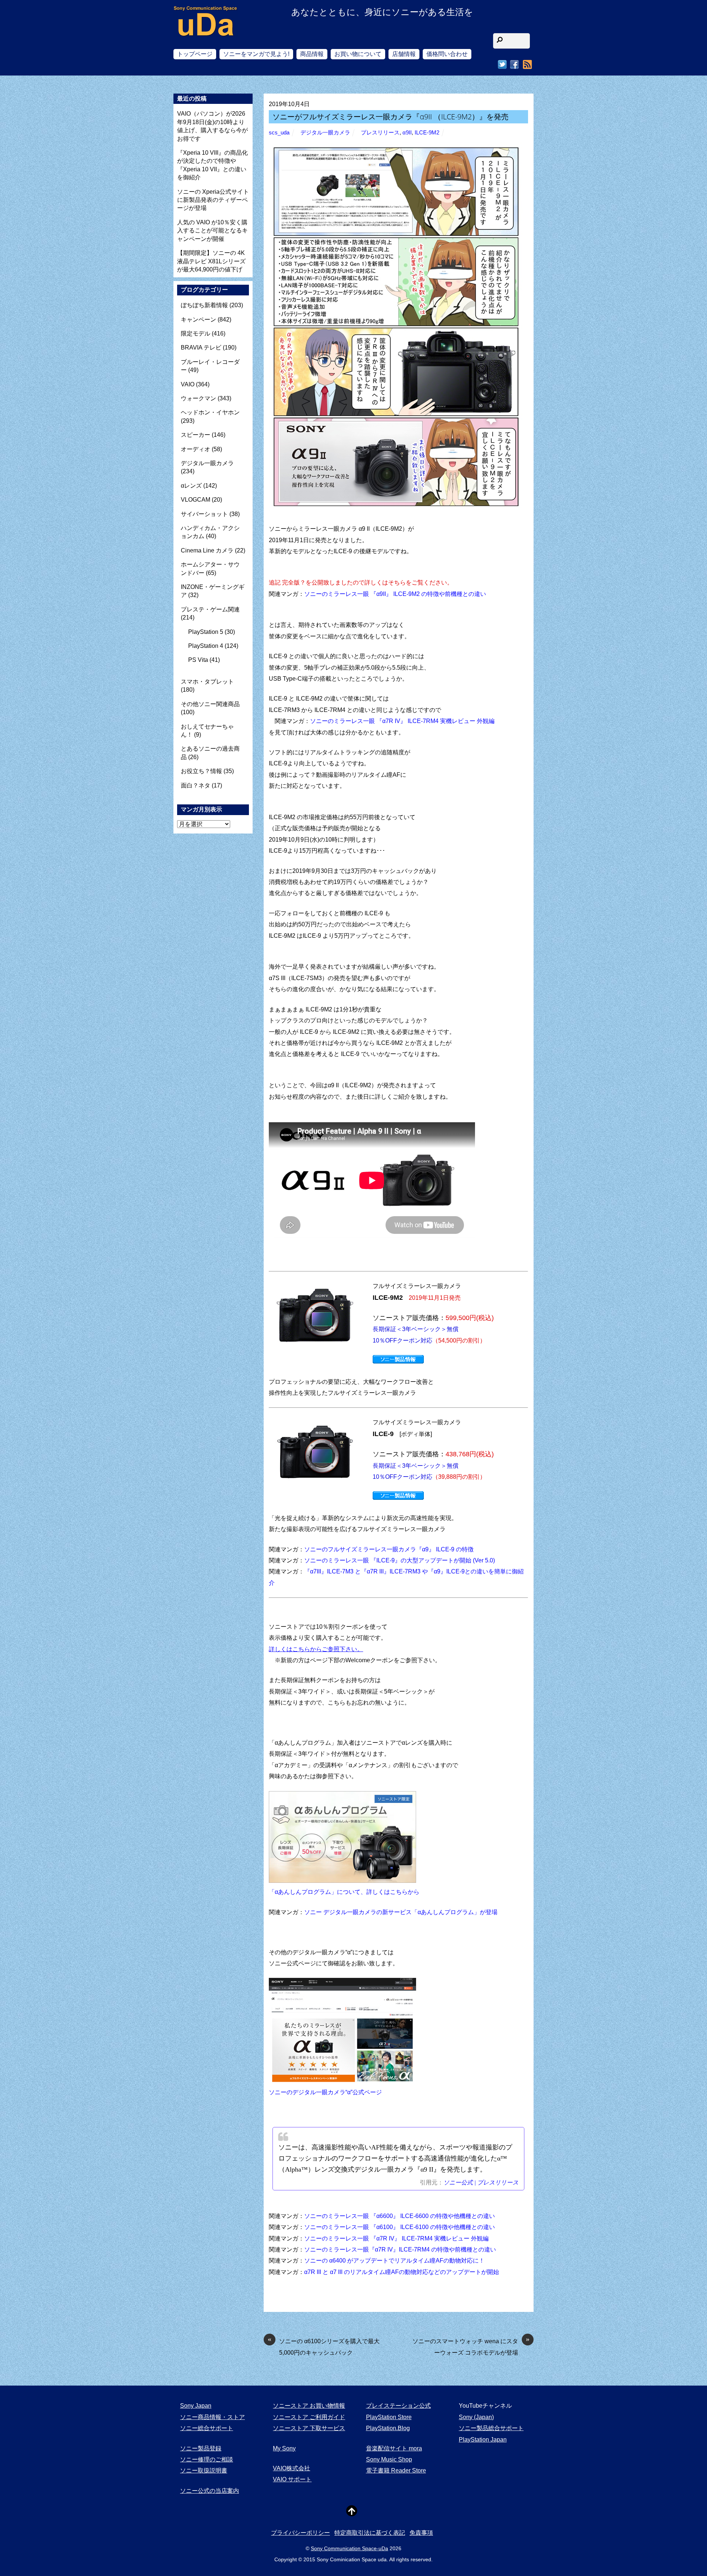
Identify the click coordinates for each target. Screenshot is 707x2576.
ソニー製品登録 (201, 2448)
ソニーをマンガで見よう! (256, 54)
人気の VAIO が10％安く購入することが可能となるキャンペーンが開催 (212, 231)
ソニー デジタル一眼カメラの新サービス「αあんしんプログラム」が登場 (401, 1912)
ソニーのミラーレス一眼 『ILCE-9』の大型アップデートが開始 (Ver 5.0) (400, 1560)
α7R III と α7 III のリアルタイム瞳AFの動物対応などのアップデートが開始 (402, 2272)
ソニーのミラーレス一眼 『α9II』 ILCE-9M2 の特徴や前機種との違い (395, 594)
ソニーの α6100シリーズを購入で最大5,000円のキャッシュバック (324, 2346)
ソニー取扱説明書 (204, 2470)
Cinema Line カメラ (207, 550)
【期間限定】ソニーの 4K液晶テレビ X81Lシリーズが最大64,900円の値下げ (211, 261)
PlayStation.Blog (388, 2428)
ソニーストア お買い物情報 (309, 2406)
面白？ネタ (196, 785)
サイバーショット (204, 514)
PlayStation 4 (206, 646)
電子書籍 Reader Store (396, 2470)
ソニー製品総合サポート (491, 2428)
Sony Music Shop (389, 2459)
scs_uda (279, 133)
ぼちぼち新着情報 (204, 305)
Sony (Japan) (476, 2417)
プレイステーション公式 (398, 2406)
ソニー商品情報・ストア (212, 2417)
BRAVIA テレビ (201, 348)
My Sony (284, 2448)
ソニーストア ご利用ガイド (309, 2417)
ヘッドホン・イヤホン (210, 412)
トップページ (195, 54)
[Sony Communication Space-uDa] (206, 30)
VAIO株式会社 (291, 2468)
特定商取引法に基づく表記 (370, 2533)
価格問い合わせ (447, 54)
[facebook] (514, 65)
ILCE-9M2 (427, 133)
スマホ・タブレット (207, 682)
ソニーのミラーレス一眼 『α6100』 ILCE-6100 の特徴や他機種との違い (400, 2227)
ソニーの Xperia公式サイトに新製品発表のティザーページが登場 (213, 200)
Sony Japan (196, 2406)
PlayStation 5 (206, 632)
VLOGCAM (196, 500)
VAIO (188, 384)
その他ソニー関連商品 (210, 704)
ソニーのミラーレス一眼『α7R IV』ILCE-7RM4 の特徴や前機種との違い (400, 2249)
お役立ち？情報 (201, 771)
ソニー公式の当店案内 (210, 2491)
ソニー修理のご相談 (207, 2459)
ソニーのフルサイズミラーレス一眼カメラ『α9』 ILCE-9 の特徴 (389, 1549)
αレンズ (191, 486)
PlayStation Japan (483, 2440)
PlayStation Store (389, 2417)
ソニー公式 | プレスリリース (481, 2182)
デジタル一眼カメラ (325, 133)
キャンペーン (198, 320)
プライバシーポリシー (300, 2533)
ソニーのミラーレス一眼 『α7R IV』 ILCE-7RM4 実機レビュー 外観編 (402, 721)
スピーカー (196, 435)
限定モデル (196, 334)
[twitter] (502, 65)
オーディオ (196, 449)
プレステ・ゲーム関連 (210, 609)
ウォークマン (198, 398)
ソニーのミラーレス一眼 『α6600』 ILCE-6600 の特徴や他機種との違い (400, 2216)
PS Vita (198, 660)
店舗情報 (404, 54)
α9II (407, 133)
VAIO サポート (292, 2479)
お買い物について (358, 54)
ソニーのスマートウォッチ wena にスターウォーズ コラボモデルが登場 (471, 2346)
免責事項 (421, 2533)
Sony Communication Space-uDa (349, 2548)
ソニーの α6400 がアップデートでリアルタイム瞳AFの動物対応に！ (394, 2261)
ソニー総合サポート (207, 2428)
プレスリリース (380, 133)
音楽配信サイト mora (394, 2448)
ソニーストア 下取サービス (309, 2428)
